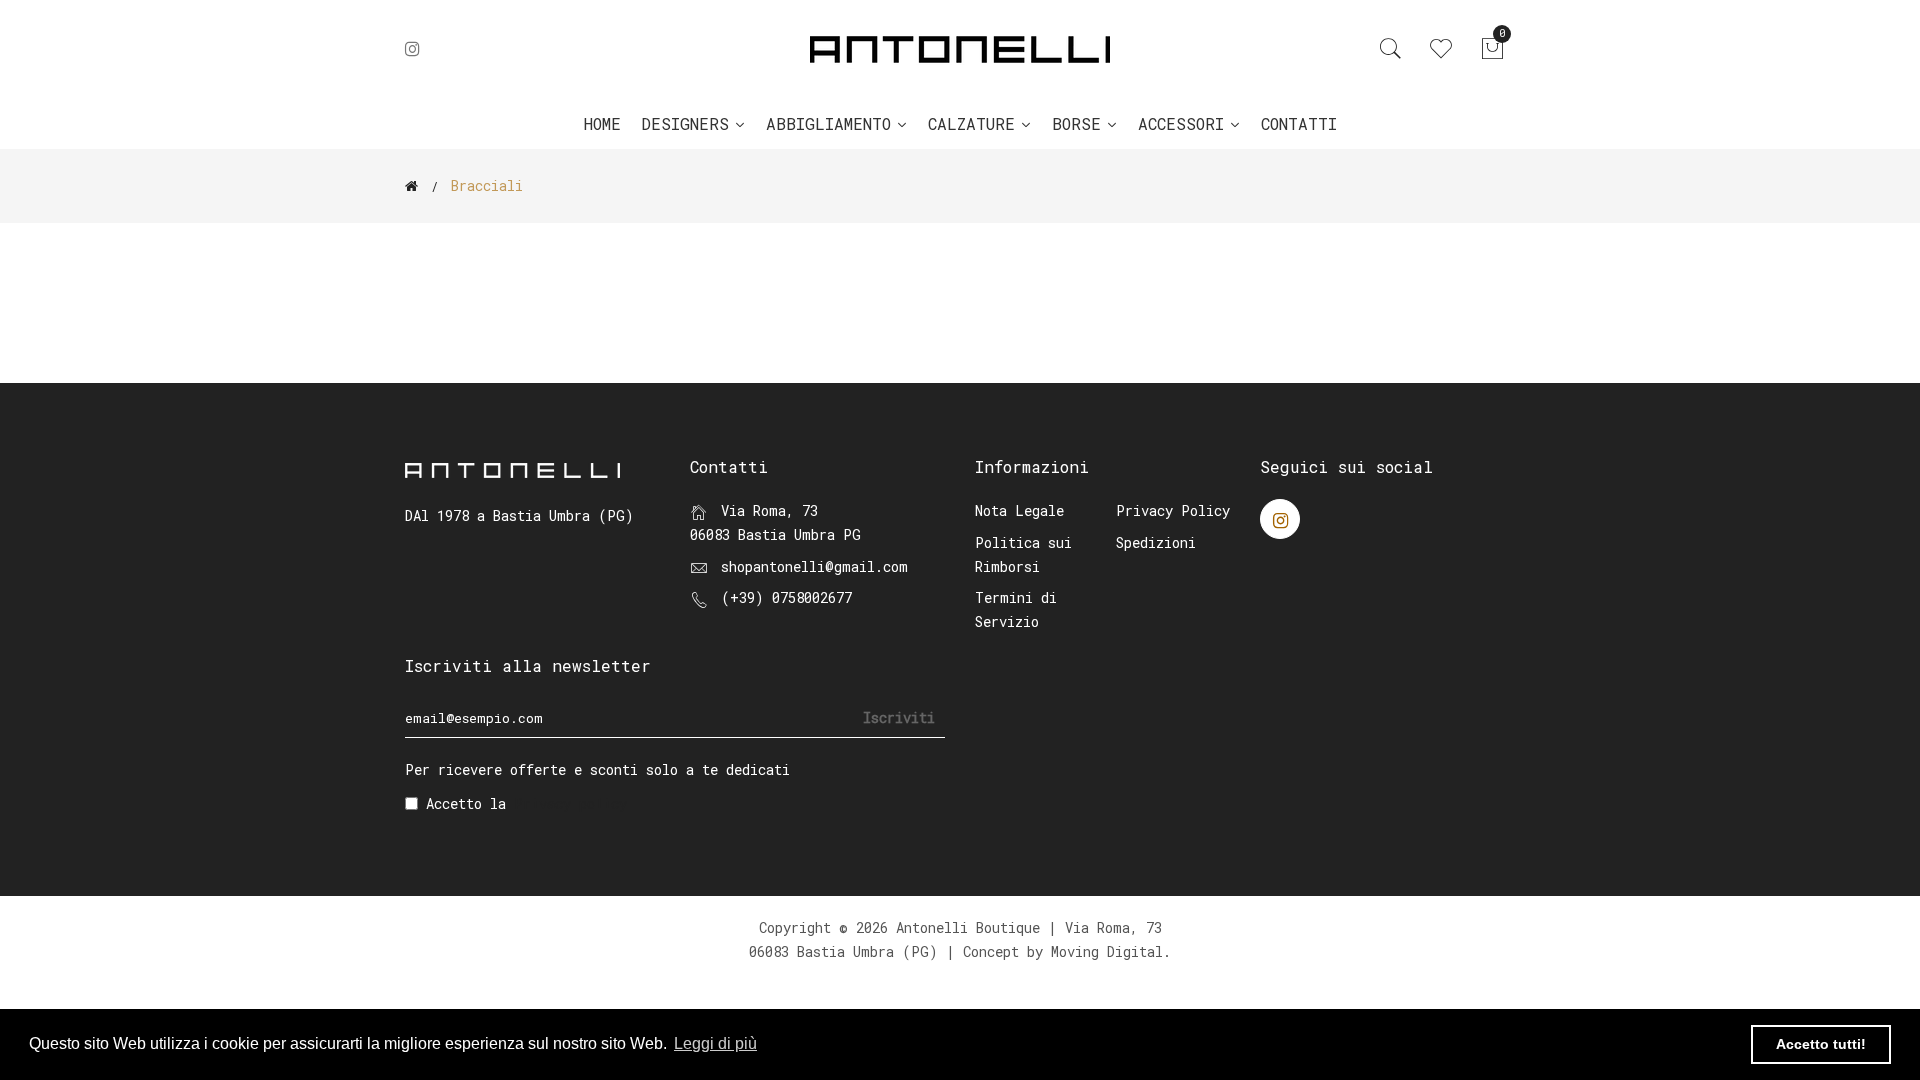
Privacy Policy (1173, 510)
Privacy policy (570, 803)
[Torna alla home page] (411, 186)
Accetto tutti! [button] (1821, 1044)
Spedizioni (1156, 542)
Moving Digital (1107, 951)
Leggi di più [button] (715, 1043)
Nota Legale (1019, 510)
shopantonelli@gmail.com (814, 566)
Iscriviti (899, 717)
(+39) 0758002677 (786, 597)
